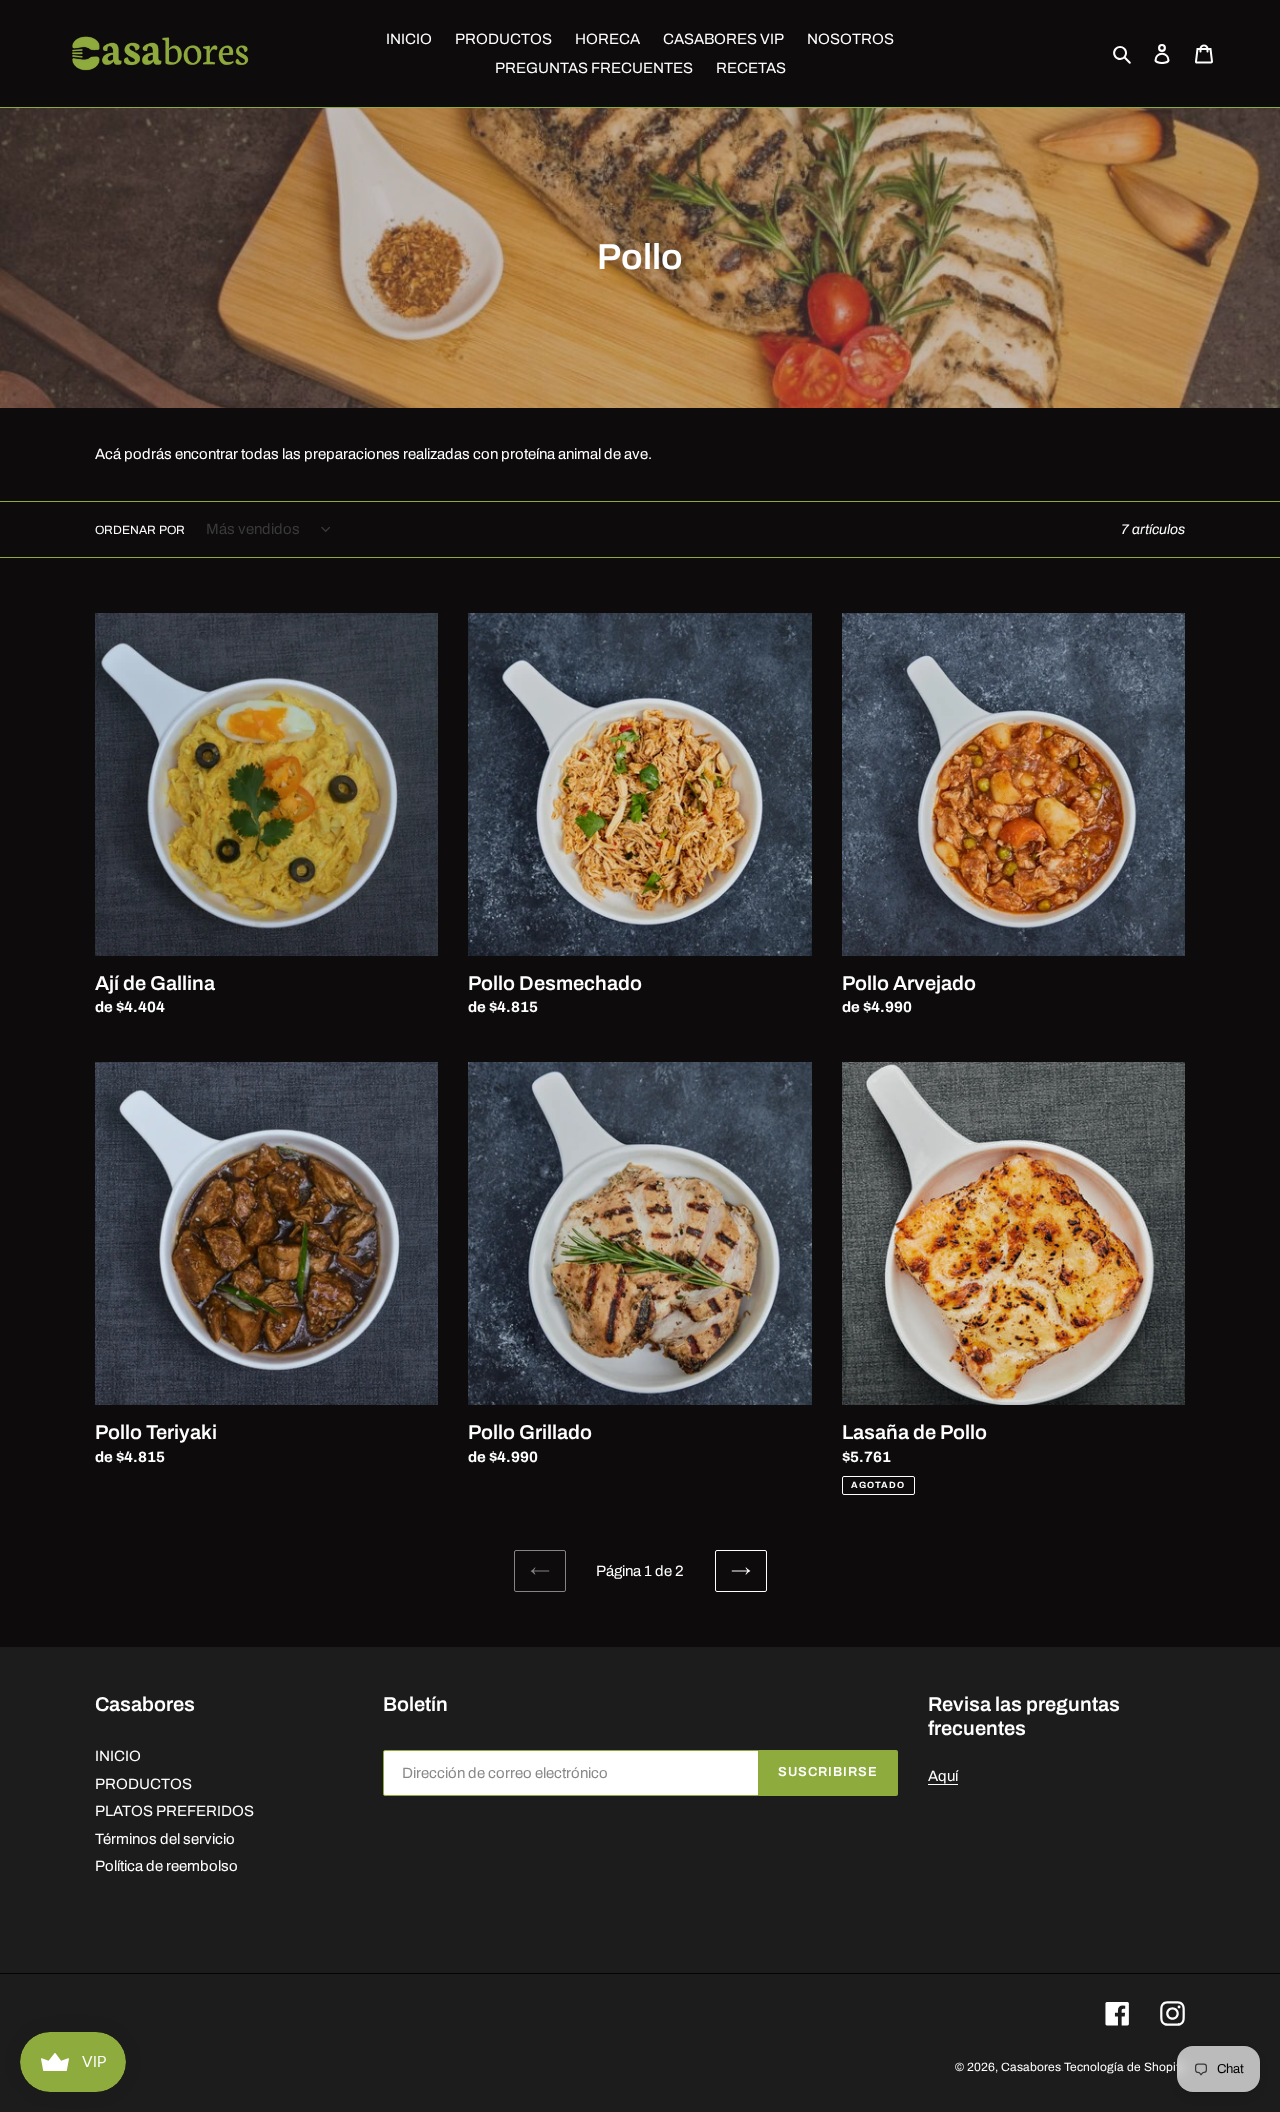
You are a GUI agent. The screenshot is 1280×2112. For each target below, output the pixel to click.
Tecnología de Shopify (1124, 2067)
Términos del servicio (165, 1839)
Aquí (943, 1776)
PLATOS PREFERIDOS (174, 1811)
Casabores (1031, 2067)
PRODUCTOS (143, 1784)
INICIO (118, 1756)
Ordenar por (140, 530)
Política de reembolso (166, 1866)
